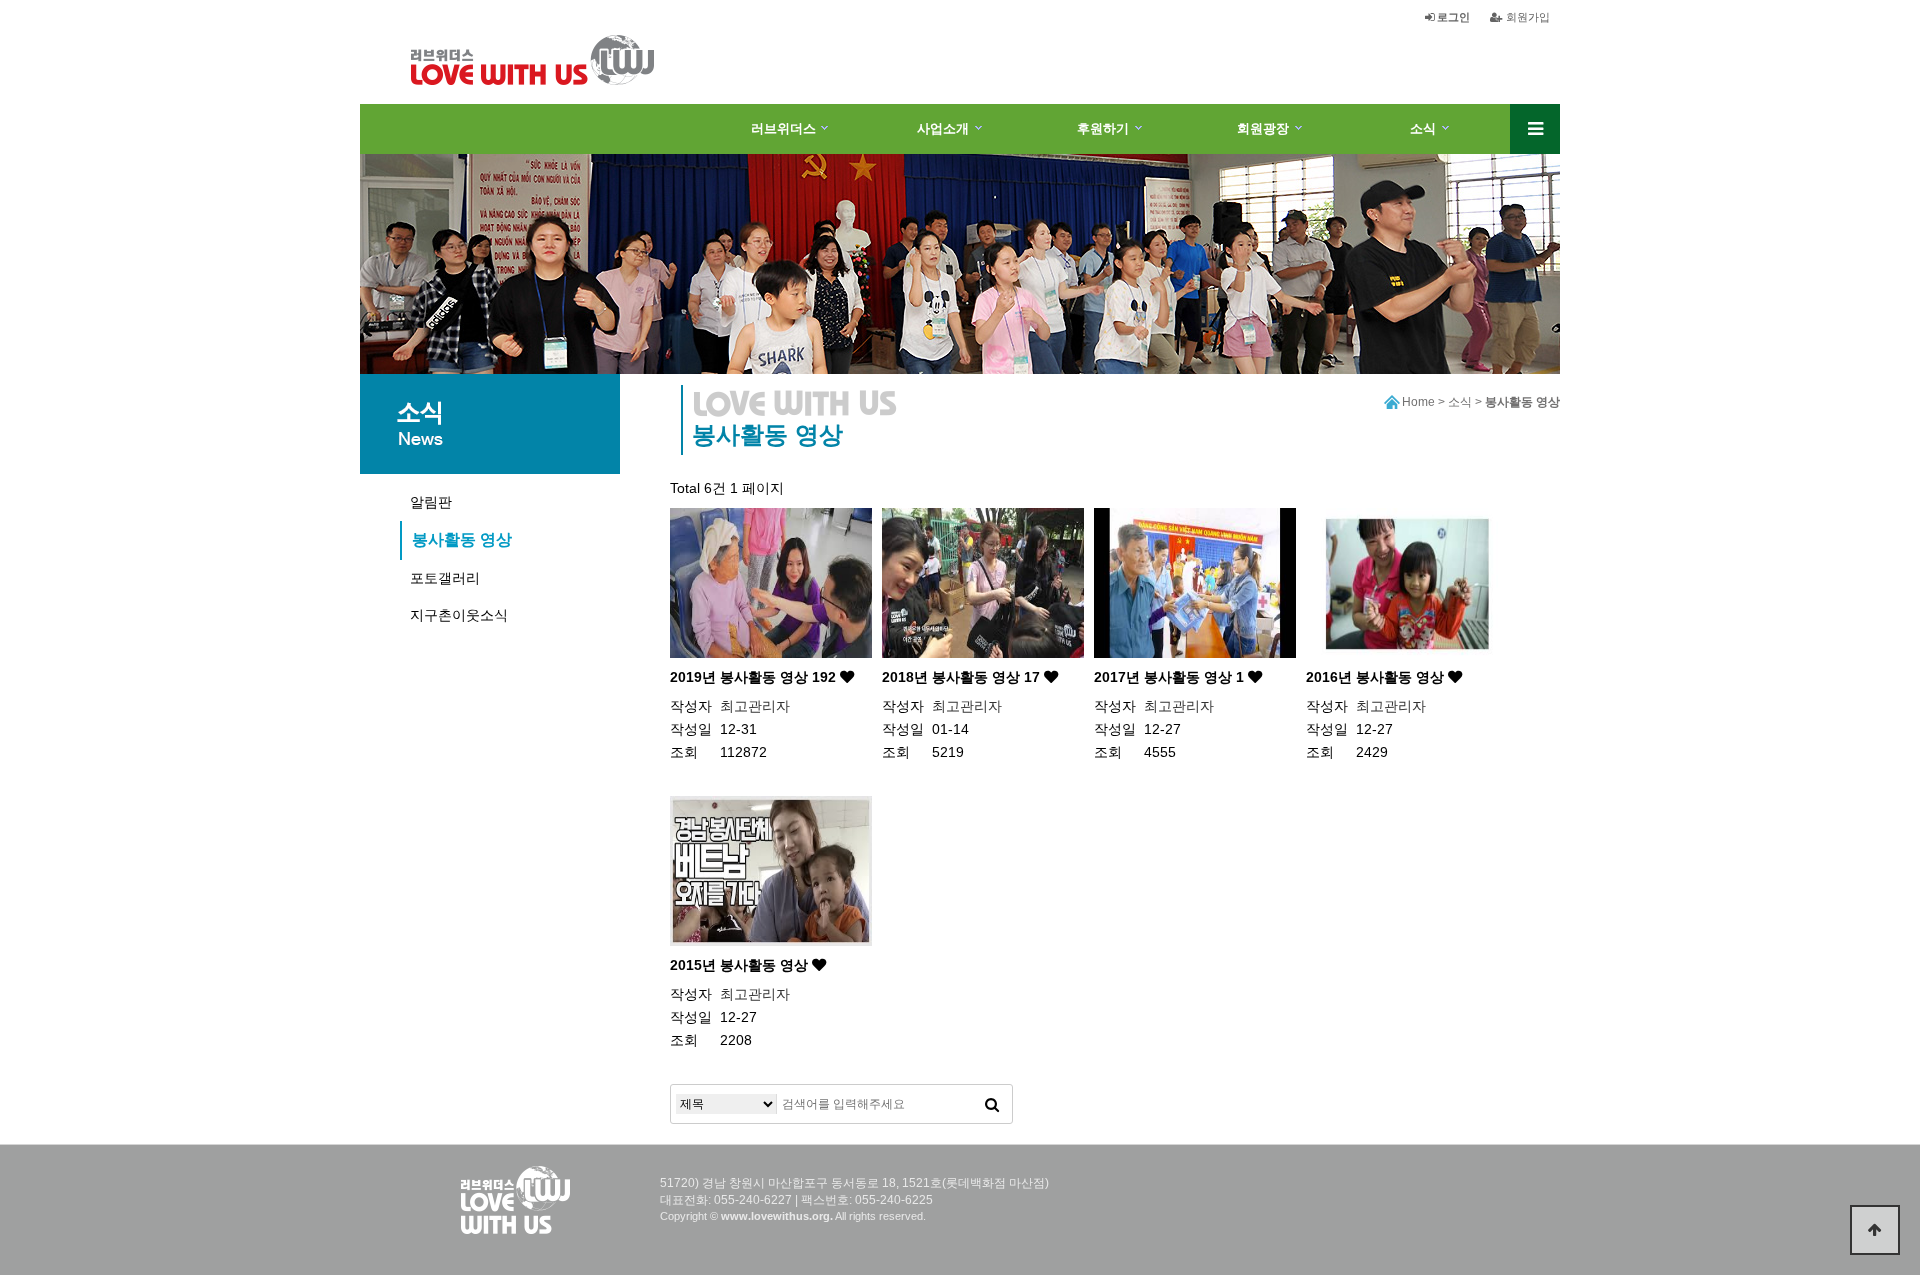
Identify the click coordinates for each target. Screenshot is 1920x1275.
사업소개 (943, 128)
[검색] (992, 1104)
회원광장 (1263, 128)
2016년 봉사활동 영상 (1377, 677)
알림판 (431, 502)
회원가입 (1526, 17)
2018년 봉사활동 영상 (961, 677)
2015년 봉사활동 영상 (741, 965)
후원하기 (1103, 128)
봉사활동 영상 (462, 539)
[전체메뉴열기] (1535, 129)
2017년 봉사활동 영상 (1169, 677)
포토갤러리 (445, 578)
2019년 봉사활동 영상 (753, 677)
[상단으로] (1875, 1230)
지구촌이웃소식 (459, 615)
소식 (1423, 128)
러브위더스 (783, 128)
